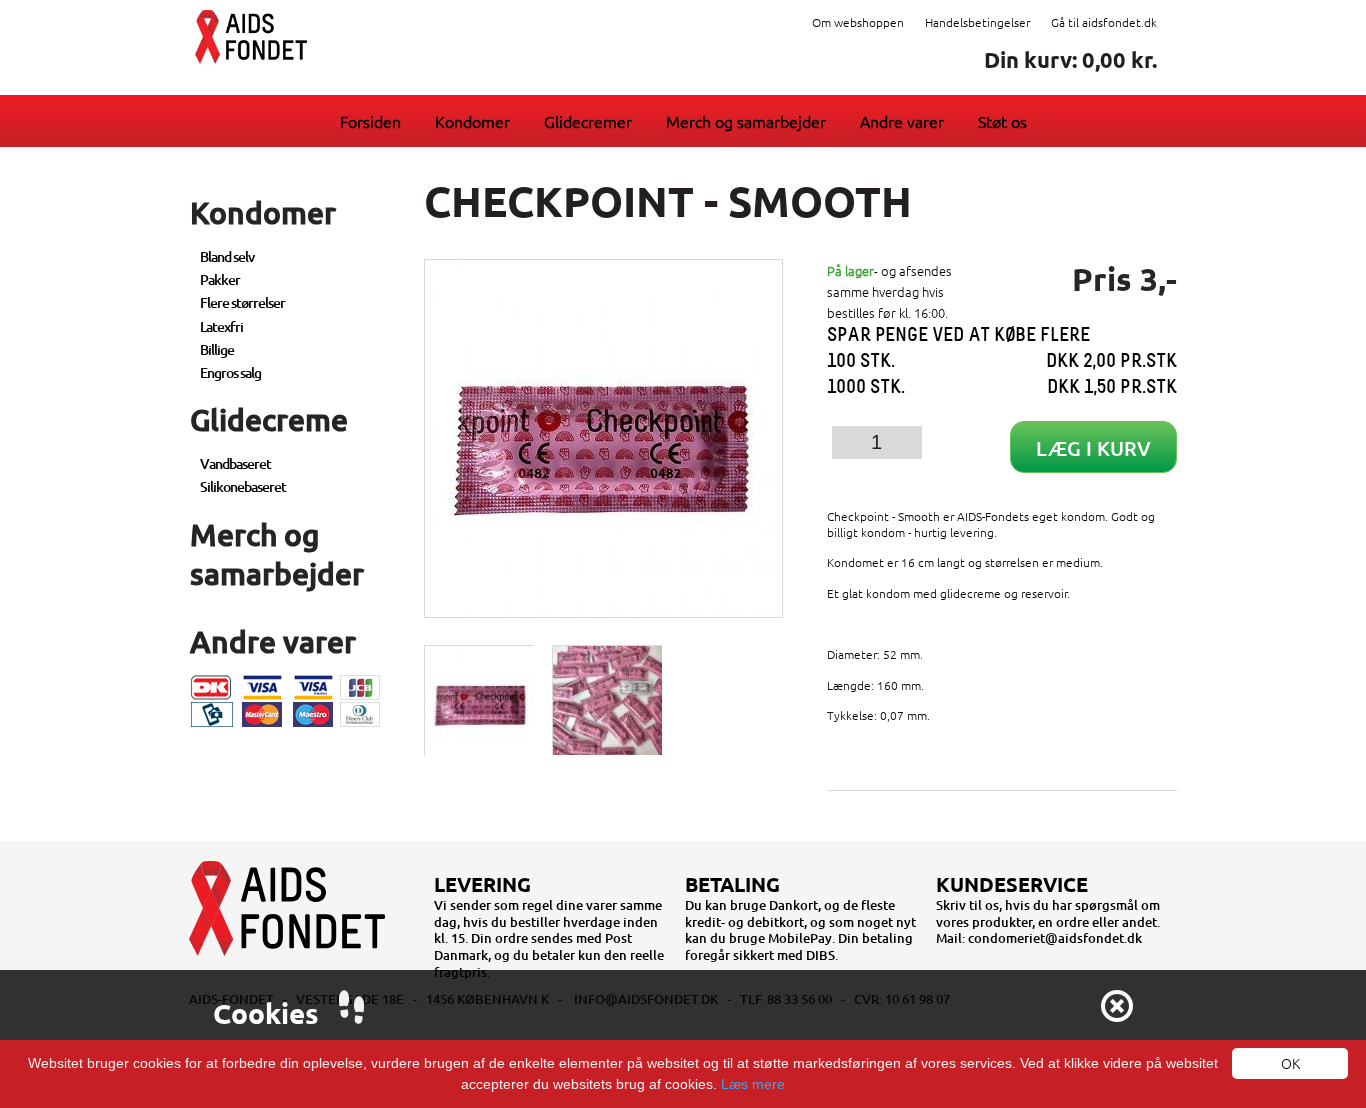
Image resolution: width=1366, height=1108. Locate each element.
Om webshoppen (858, 22)
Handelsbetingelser (977, 22)
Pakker (220, 279)
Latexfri (221, 326)
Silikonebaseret (243, 486)
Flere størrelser (242, 302)
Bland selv (227, 256)
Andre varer (902, 121)
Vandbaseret (235, 463)
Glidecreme (269, 419)
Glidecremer (588, 121)
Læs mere (753, 1084)
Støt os (1002, 121)
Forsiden (370, 121)
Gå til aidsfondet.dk (1104, 22)
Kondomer (472, 121)
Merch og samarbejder (746, 121)
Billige (217, 349)
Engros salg (230, 372)
